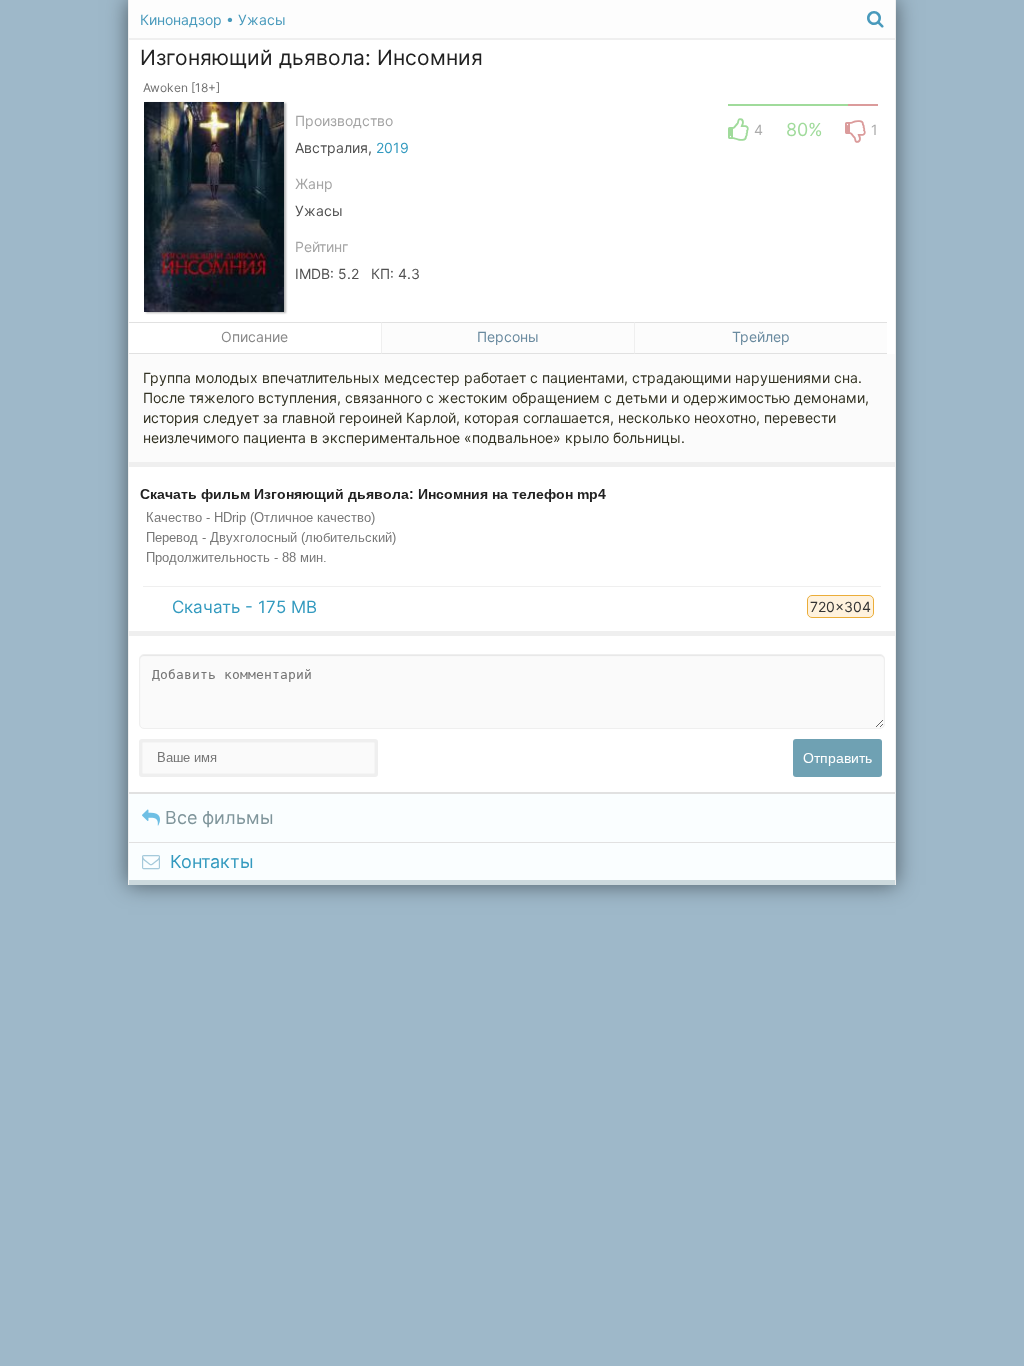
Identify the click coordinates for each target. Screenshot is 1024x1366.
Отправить (837, 758)
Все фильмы (217, 817)
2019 (392, 147)
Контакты (212, 861)
